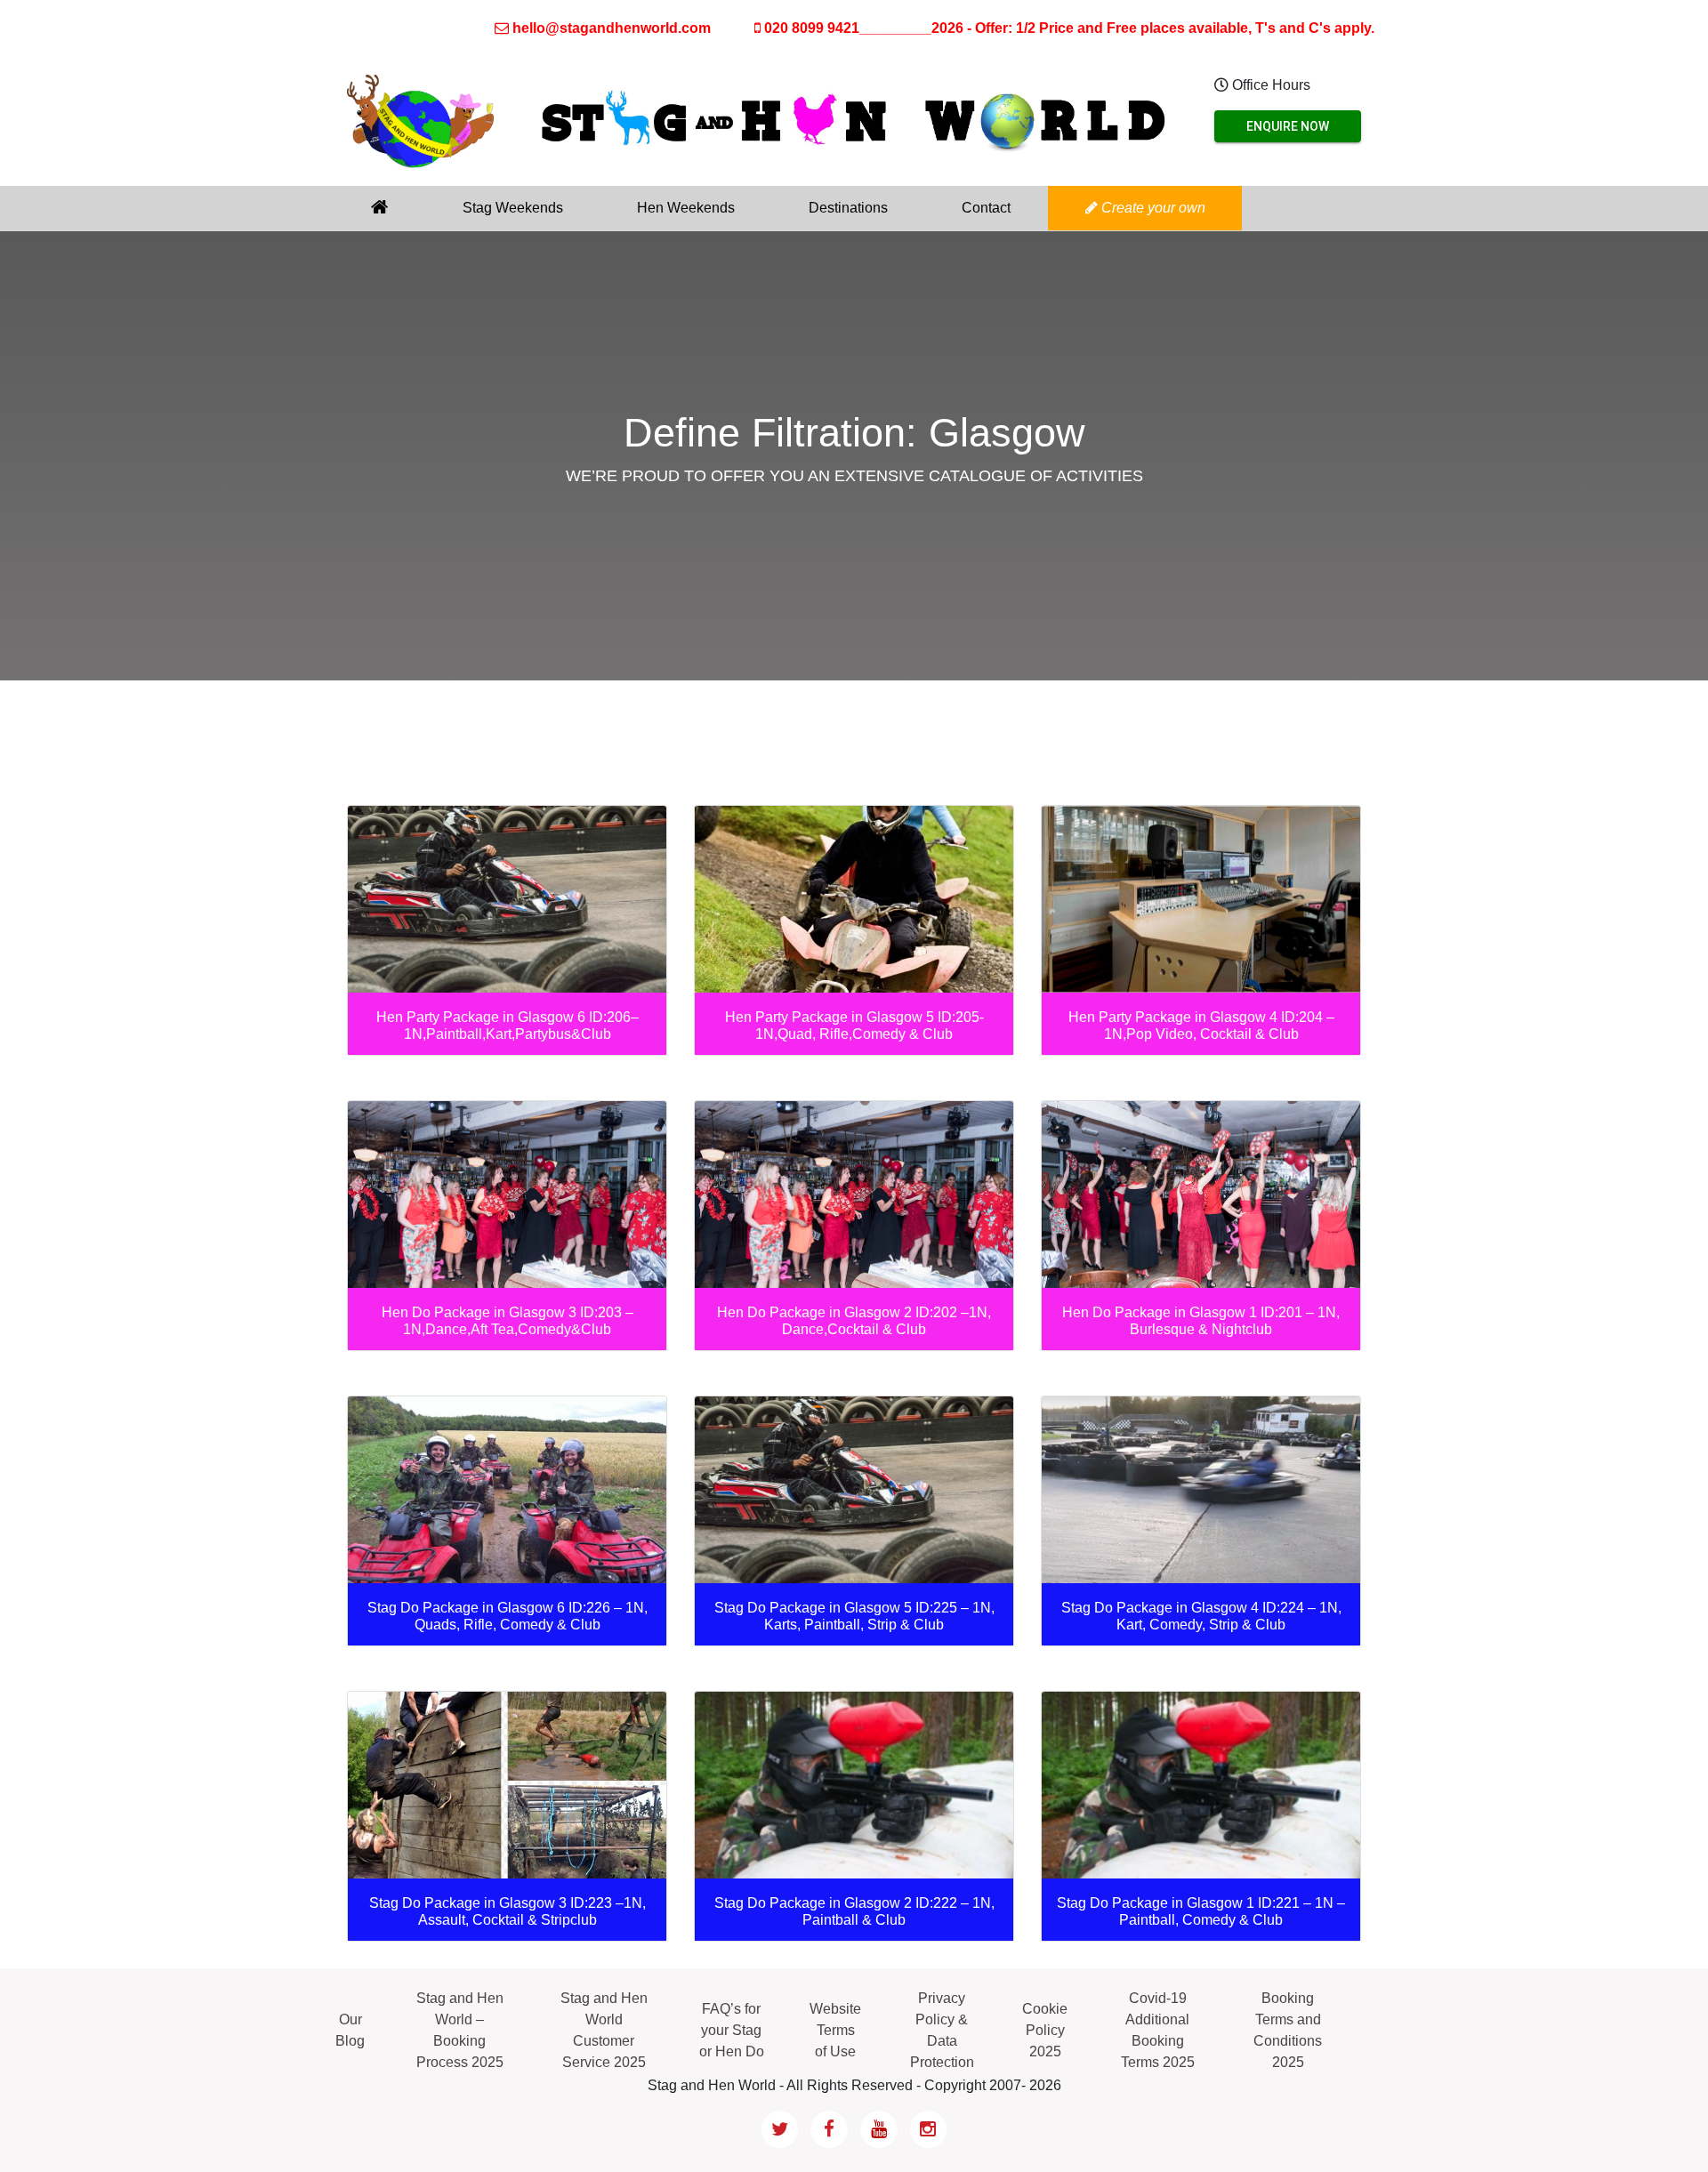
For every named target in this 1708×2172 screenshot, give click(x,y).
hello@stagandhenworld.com (612, 28)
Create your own (1152, 208)
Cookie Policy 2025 (1045, 2030)
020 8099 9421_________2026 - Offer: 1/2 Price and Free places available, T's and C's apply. (1067, 28)
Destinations (848, 208)
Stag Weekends (513, 208)
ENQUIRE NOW (1288, 126)
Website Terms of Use (835, 2030)
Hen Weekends (686, 208)
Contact (986, 208)
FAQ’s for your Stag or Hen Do (732, 2030)
